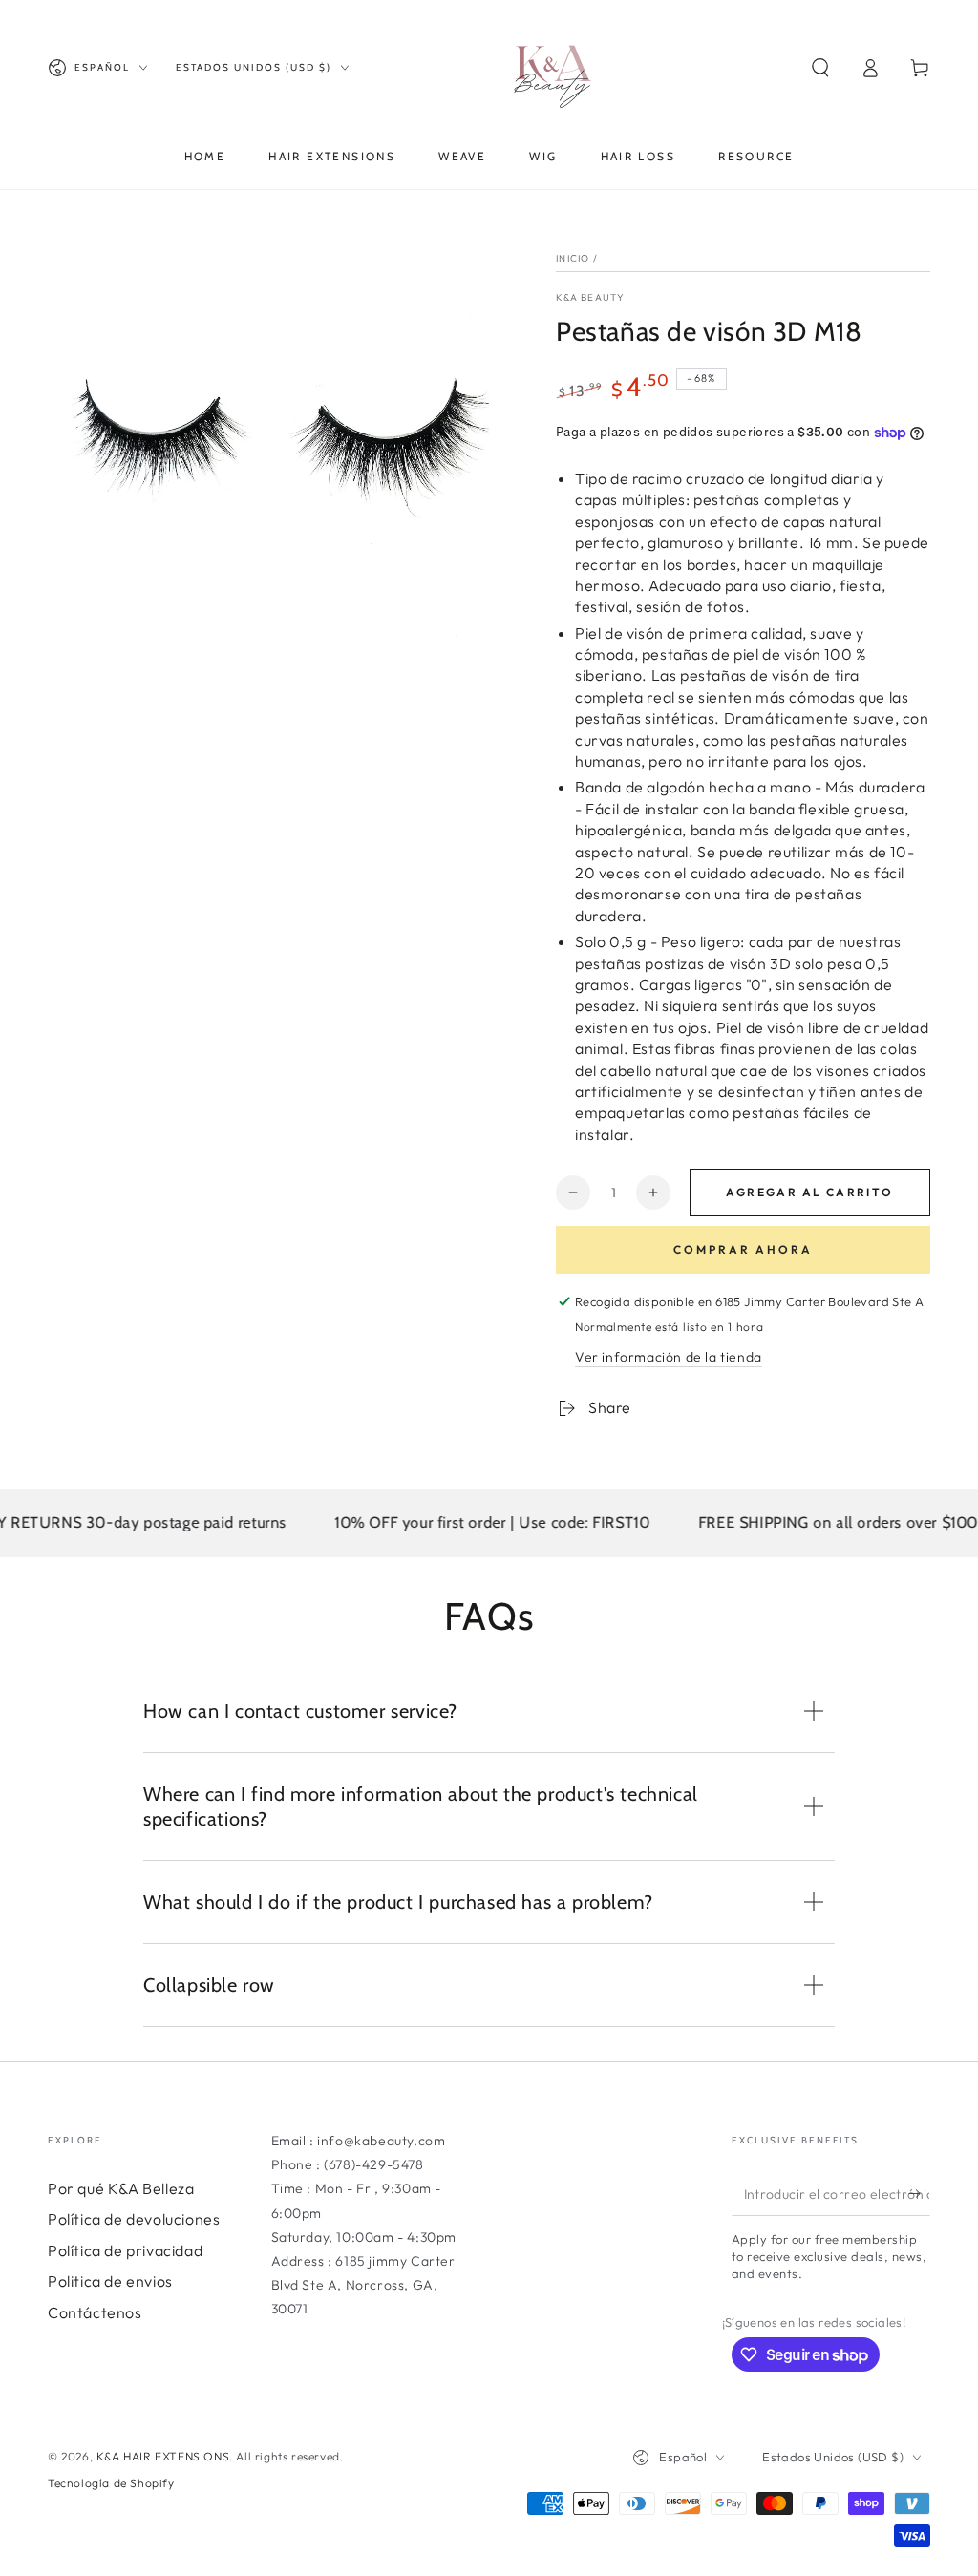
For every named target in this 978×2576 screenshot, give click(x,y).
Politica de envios (110, 2281)
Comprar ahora (743, 1249)
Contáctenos (95, 2312)
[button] (820, 68)
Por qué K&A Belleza (121, 2188)
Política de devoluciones (134, 2219)
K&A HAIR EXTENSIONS (163, 2456)
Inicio (573, 258)
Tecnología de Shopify (111, 2483)
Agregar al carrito (809, 1192)
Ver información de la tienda (669, 1357)
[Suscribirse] (919, 2194)
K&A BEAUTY (590, 297)
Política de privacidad (125, 2250)
